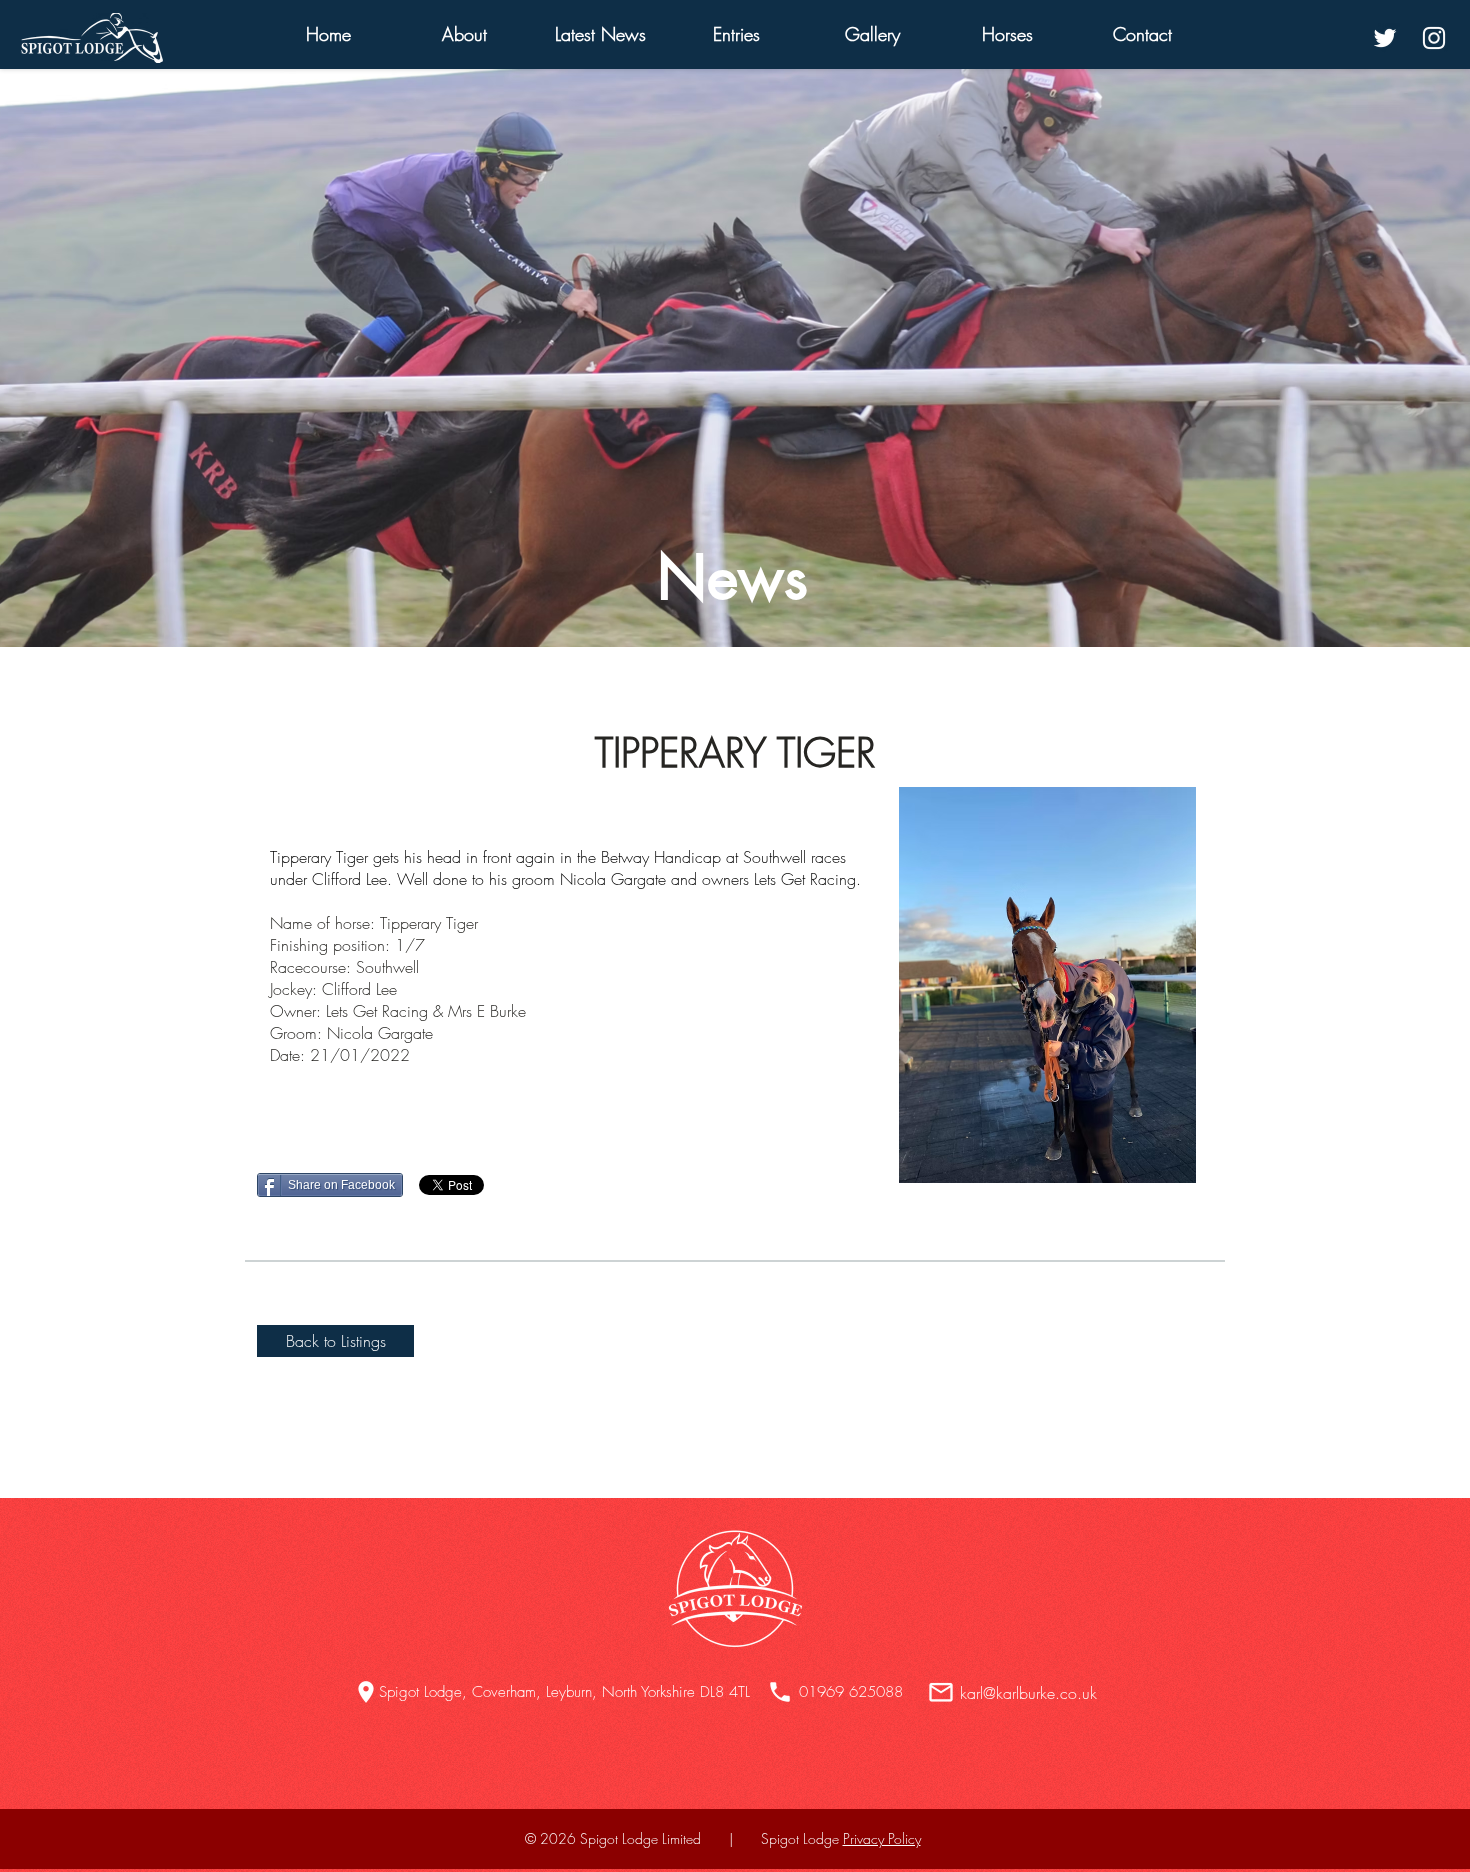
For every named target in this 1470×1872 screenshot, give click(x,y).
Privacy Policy (882, 1838)
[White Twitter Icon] (1385, 38)
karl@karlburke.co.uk (1028, 1693)
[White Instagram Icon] (1434, 38)
